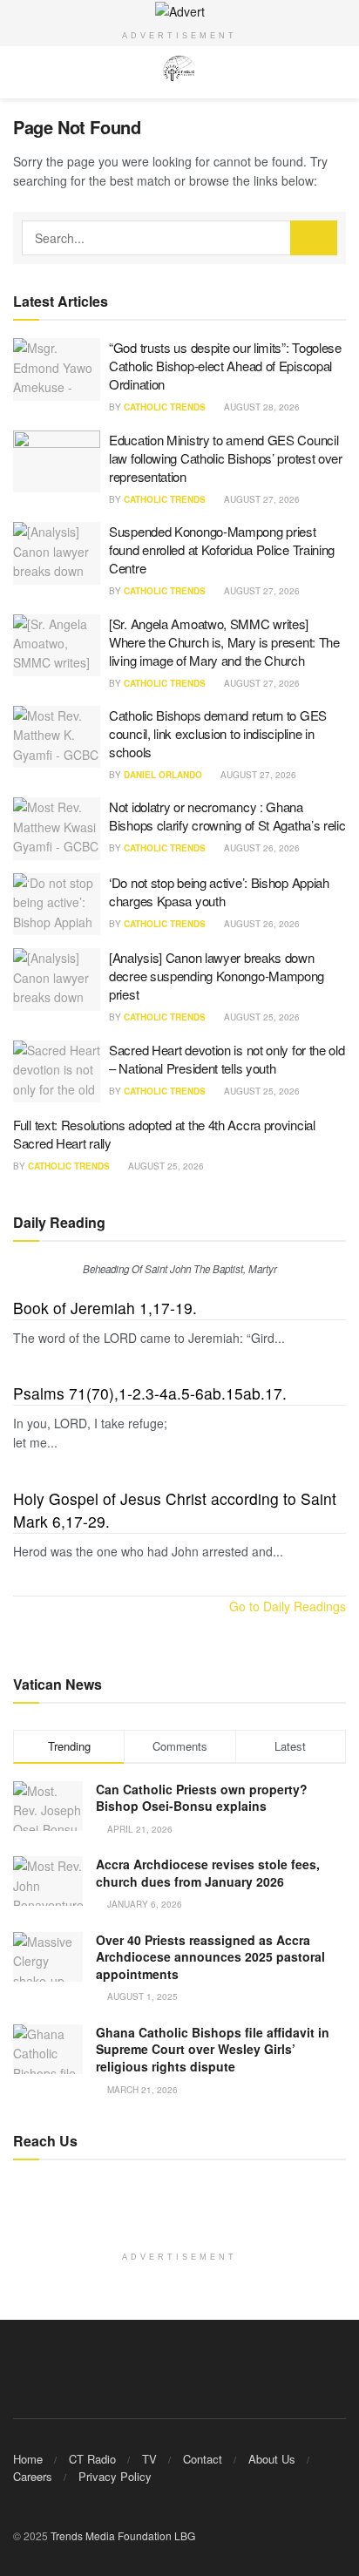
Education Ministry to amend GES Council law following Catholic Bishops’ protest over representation (226, 458)
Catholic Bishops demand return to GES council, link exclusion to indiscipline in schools (218, 733)
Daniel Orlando (163, 775)
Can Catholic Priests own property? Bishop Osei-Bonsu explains (202, 1798)
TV (149, 2459)
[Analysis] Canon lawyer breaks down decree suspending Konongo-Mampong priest (217, 976)
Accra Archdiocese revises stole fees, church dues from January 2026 (208, 1873)
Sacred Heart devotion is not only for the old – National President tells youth (227, 1059)
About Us (272, 2459)
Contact (203, 2459)
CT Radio (92, 2459)
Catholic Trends (165, 407)
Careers (33, 2476)
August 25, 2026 (261, 1017)
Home (28, 2459)
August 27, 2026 (261, 499)
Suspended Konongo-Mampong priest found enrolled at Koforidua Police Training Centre (222, 549)
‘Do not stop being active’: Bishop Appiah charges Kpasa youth (219, 891)
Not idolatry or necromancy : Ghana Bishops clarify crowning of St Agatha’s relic (227, 816)
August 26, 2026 (261, 848)
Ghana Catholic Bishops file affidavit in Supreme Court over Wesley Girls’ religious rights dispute (213, 2049)
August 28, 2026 (261, 407)
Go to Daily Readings (288, 1606)
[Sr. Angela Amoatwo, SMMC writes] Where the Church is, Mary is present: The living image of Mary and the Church (224, 642)
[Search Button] (314, 238)
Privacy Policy (115, 2476)
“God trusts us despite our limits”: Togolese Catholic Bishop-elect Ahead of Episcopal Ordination (225, 366)
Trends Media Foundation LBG (123, 2535)
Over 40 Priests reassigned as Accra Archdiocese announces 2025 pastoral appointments (210, 1957)
